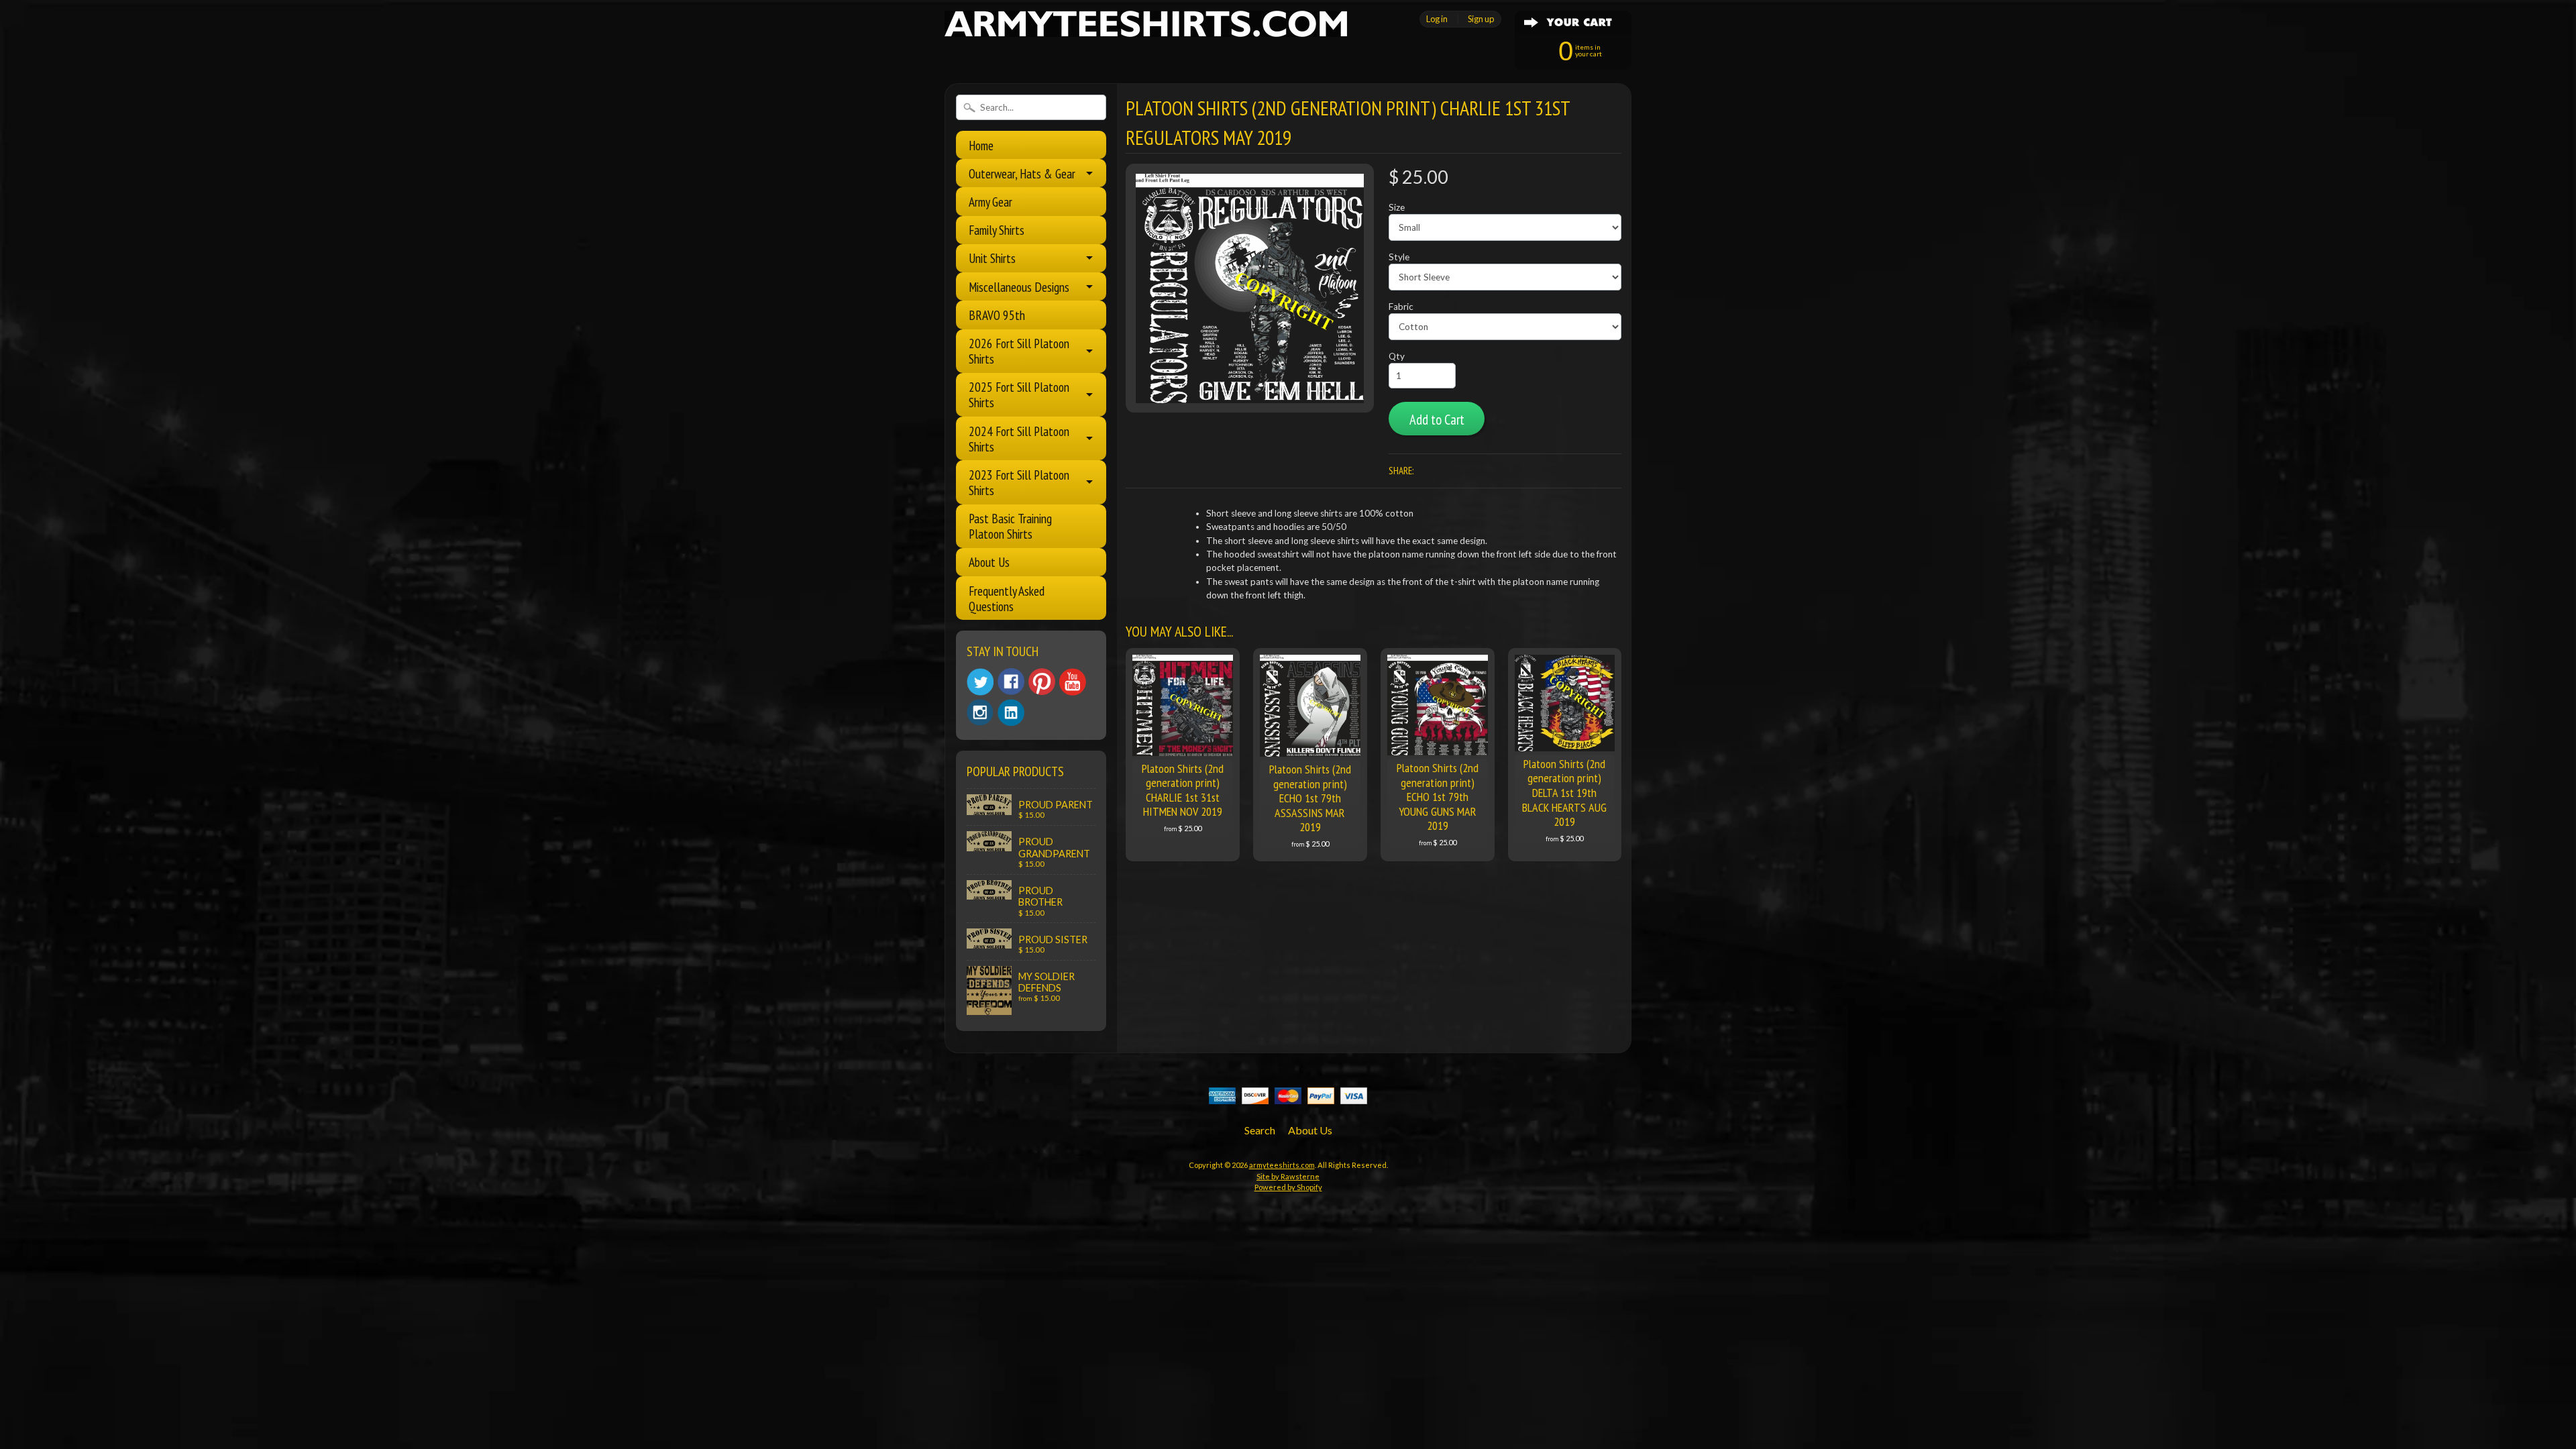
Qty (1397, 356)
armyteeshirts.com (1282, 1165)
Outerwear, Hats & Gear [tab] (1022, 173)
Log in (1437, 19)
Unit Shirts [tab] (992, 258)
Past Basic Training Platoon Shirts (1010, 526)
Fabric (1401, 307)
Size (1397, 207)
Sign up (1481, 19)
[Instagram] (980, 712)
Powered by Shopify (1288, 1187)
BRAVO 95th (997, 315)
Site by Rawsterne (1288, 1176)
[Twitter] (980, 682)
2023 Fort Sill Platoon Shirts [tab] (1019, 482)
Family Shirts (997, 230)
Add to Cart (1437, 420)
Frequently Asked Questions (1007, 598)
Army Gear (990, 202)
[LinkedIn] (1011, 712)
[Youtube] (1073, 682)
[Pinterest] (1042, 682)
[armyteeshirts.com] (1146, 29)
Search (1260, 1130)
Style (1399, 257)
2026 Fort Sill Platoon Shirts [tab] (1019, 351)
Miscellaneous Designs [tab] (1019, 287)
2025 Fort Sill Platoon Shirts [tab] (1019, 394)
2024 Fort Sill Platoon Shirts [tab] (1019, 439)
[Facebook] (1011, 682)
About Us (989, 562)
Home (981, 145)
